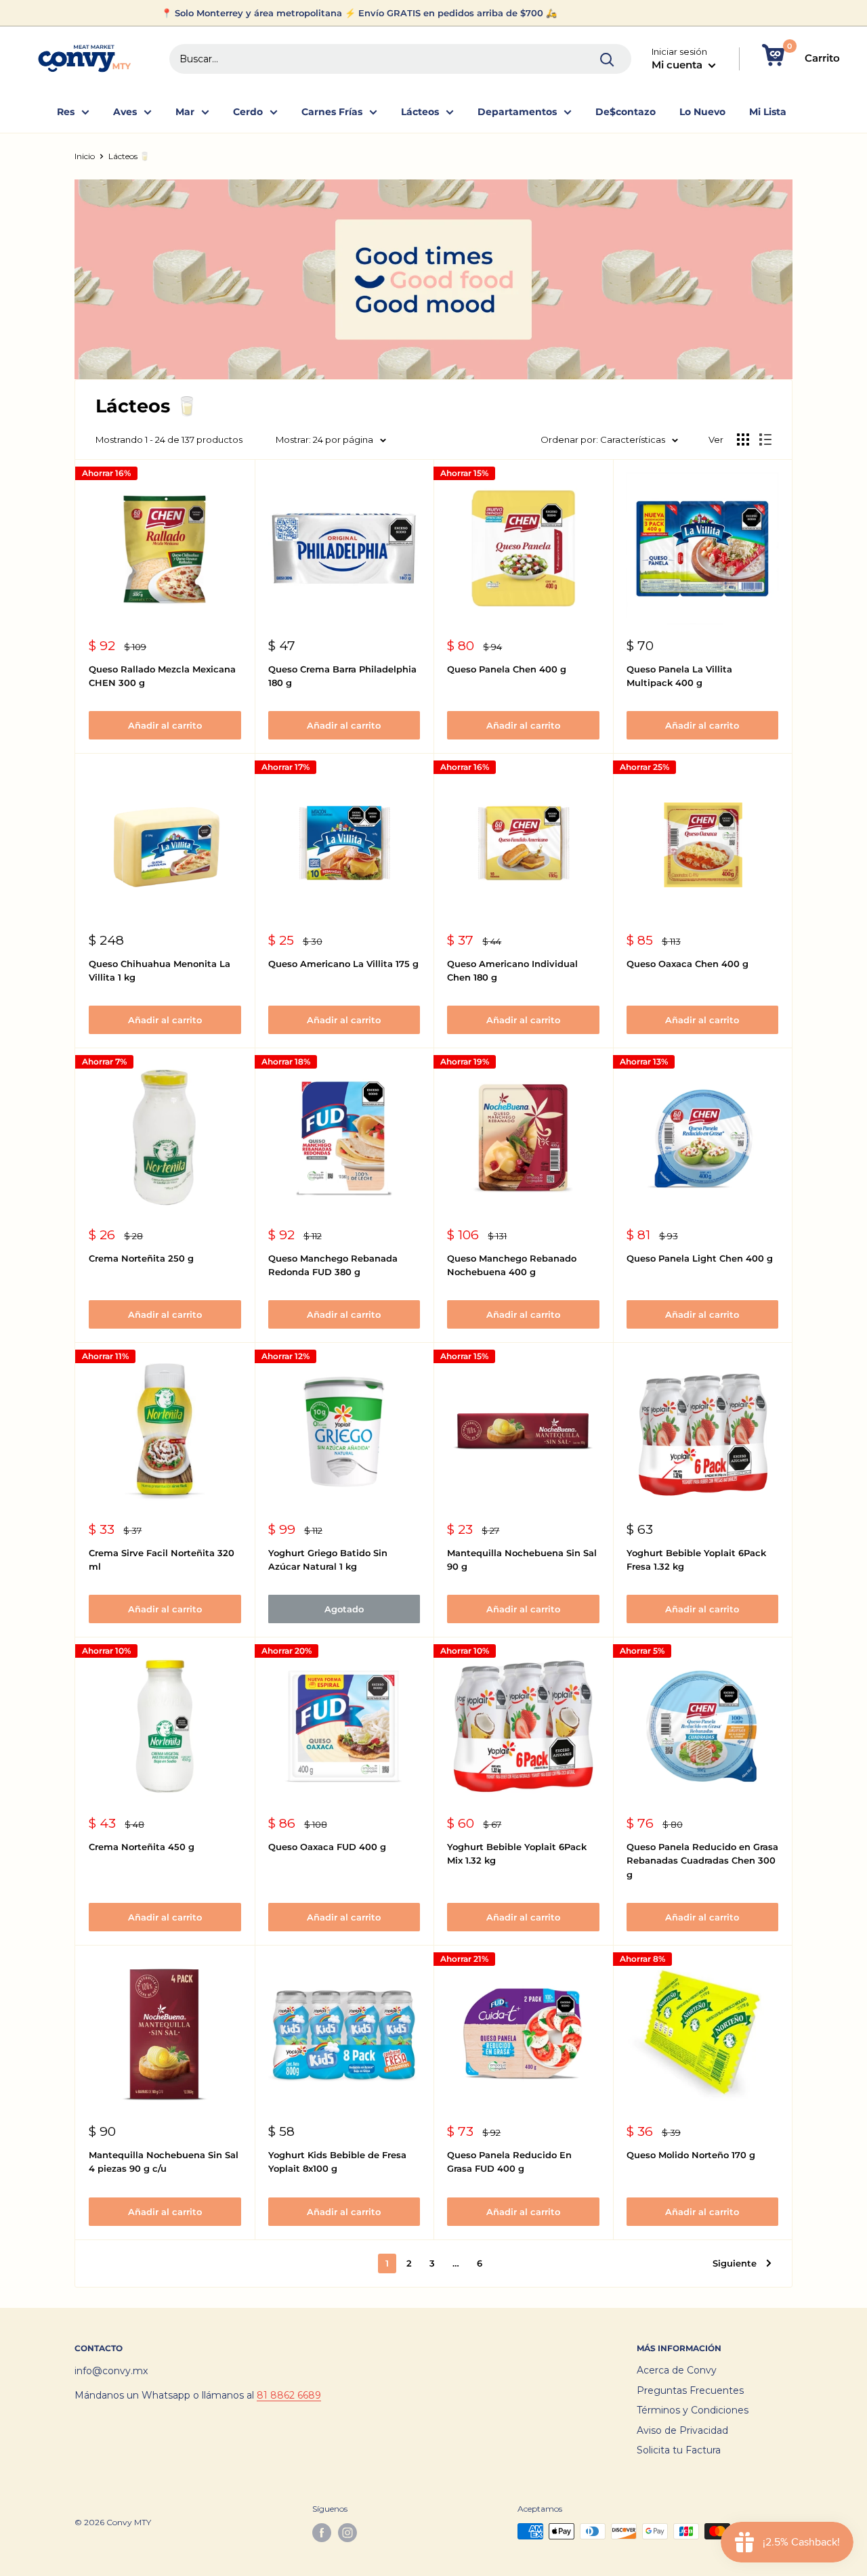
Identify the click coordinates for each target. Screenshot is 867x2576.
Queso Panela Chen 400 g (507, 669)
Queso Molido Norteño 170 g (691, 2155)
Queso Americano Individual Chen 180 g (512, 970)
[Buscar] (608, 59)
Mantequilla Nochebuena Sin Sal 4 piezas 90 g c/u (164, 2162)
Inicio (85, 156)
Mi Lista (768, 112)
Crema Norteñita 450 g (142, 1847)
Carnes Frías (332, 112)
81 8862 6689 (289, 2395)
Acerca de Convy (677, 2370)
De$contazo (626, 112)
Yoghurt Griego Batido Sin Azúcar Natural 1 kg (328, 1560)
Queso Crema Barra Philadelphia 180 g (342, 676)
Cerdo (248, 112)
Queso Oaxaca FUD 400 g (327, 1847)
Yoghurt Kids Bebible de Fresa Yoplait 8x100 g (337, 2162)
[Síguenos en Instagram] (347, 2533)
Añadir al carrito (165, 725)
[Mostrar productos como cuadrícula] (743, 439)
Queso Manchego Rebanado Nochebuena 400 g (512, 1265)
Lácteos (420, 112)
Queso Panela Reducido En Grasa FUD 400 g (509, 2162)
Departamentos (517, 112)
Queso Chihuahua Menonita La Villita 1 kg (160, 970)
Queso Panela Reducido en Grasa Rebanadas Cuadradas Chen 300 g (702, 1860)
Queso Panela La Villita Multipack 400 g (679, 676)
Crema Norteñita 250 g (141, 1258)
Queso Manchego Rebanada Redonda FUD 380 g (333, 1265)
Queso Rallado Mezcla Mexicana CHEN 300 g (162, 676)
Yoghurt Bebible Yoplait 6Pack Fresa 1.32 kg (696, 1560)
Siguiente (735, 2263)
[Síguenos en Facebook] (322, 2533)
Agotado (344, 1609)
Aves (125, 112)
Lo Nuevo (702, 112)
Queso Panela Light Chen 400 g (700, 1258)
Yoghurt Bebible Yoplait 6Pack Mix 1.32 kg (517, 1853)
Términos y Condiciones (693, 2410)
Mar (185, 112)
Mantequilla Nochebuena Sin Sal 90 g (522, 1560)
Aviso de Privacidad (682, 2430)
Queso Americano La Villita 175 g (343, 964)
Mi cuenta (678, 65)
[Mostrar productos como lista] (765, 439)
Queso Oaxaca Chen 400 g (688, 964)
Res (66, 112)
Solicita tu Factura (679, 2450)
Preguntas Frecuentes (690, 2390)
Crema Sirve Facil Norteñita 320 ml (162, 1560)
